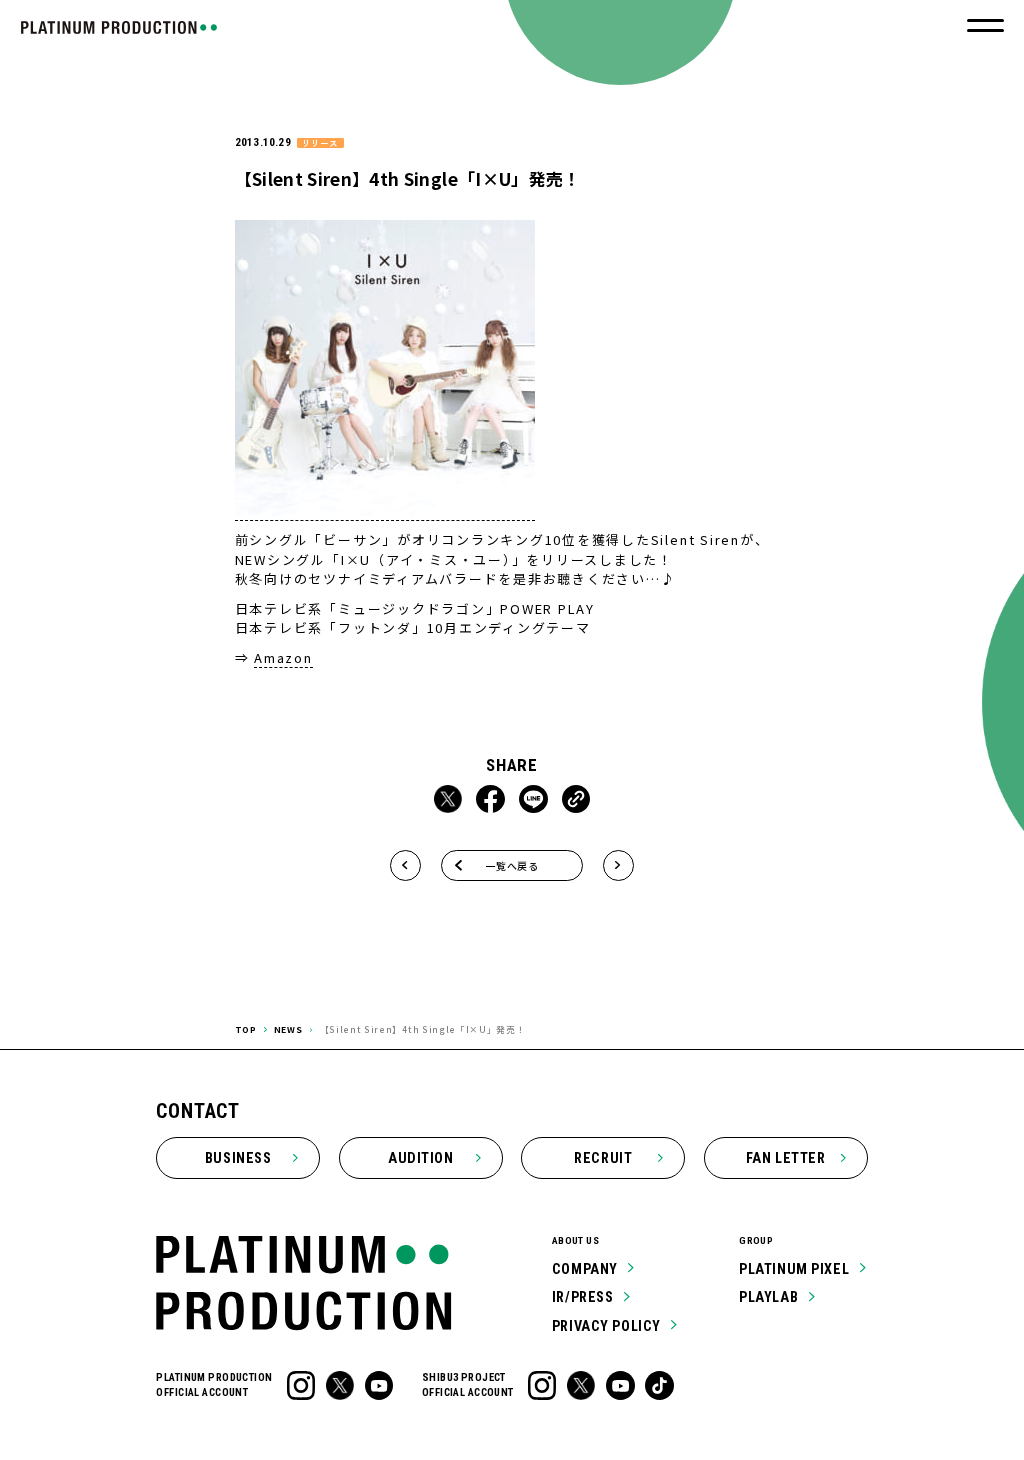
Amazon (283, 657)
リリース (320, 143)
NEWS (288, 1029)
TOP (246, 1029)
